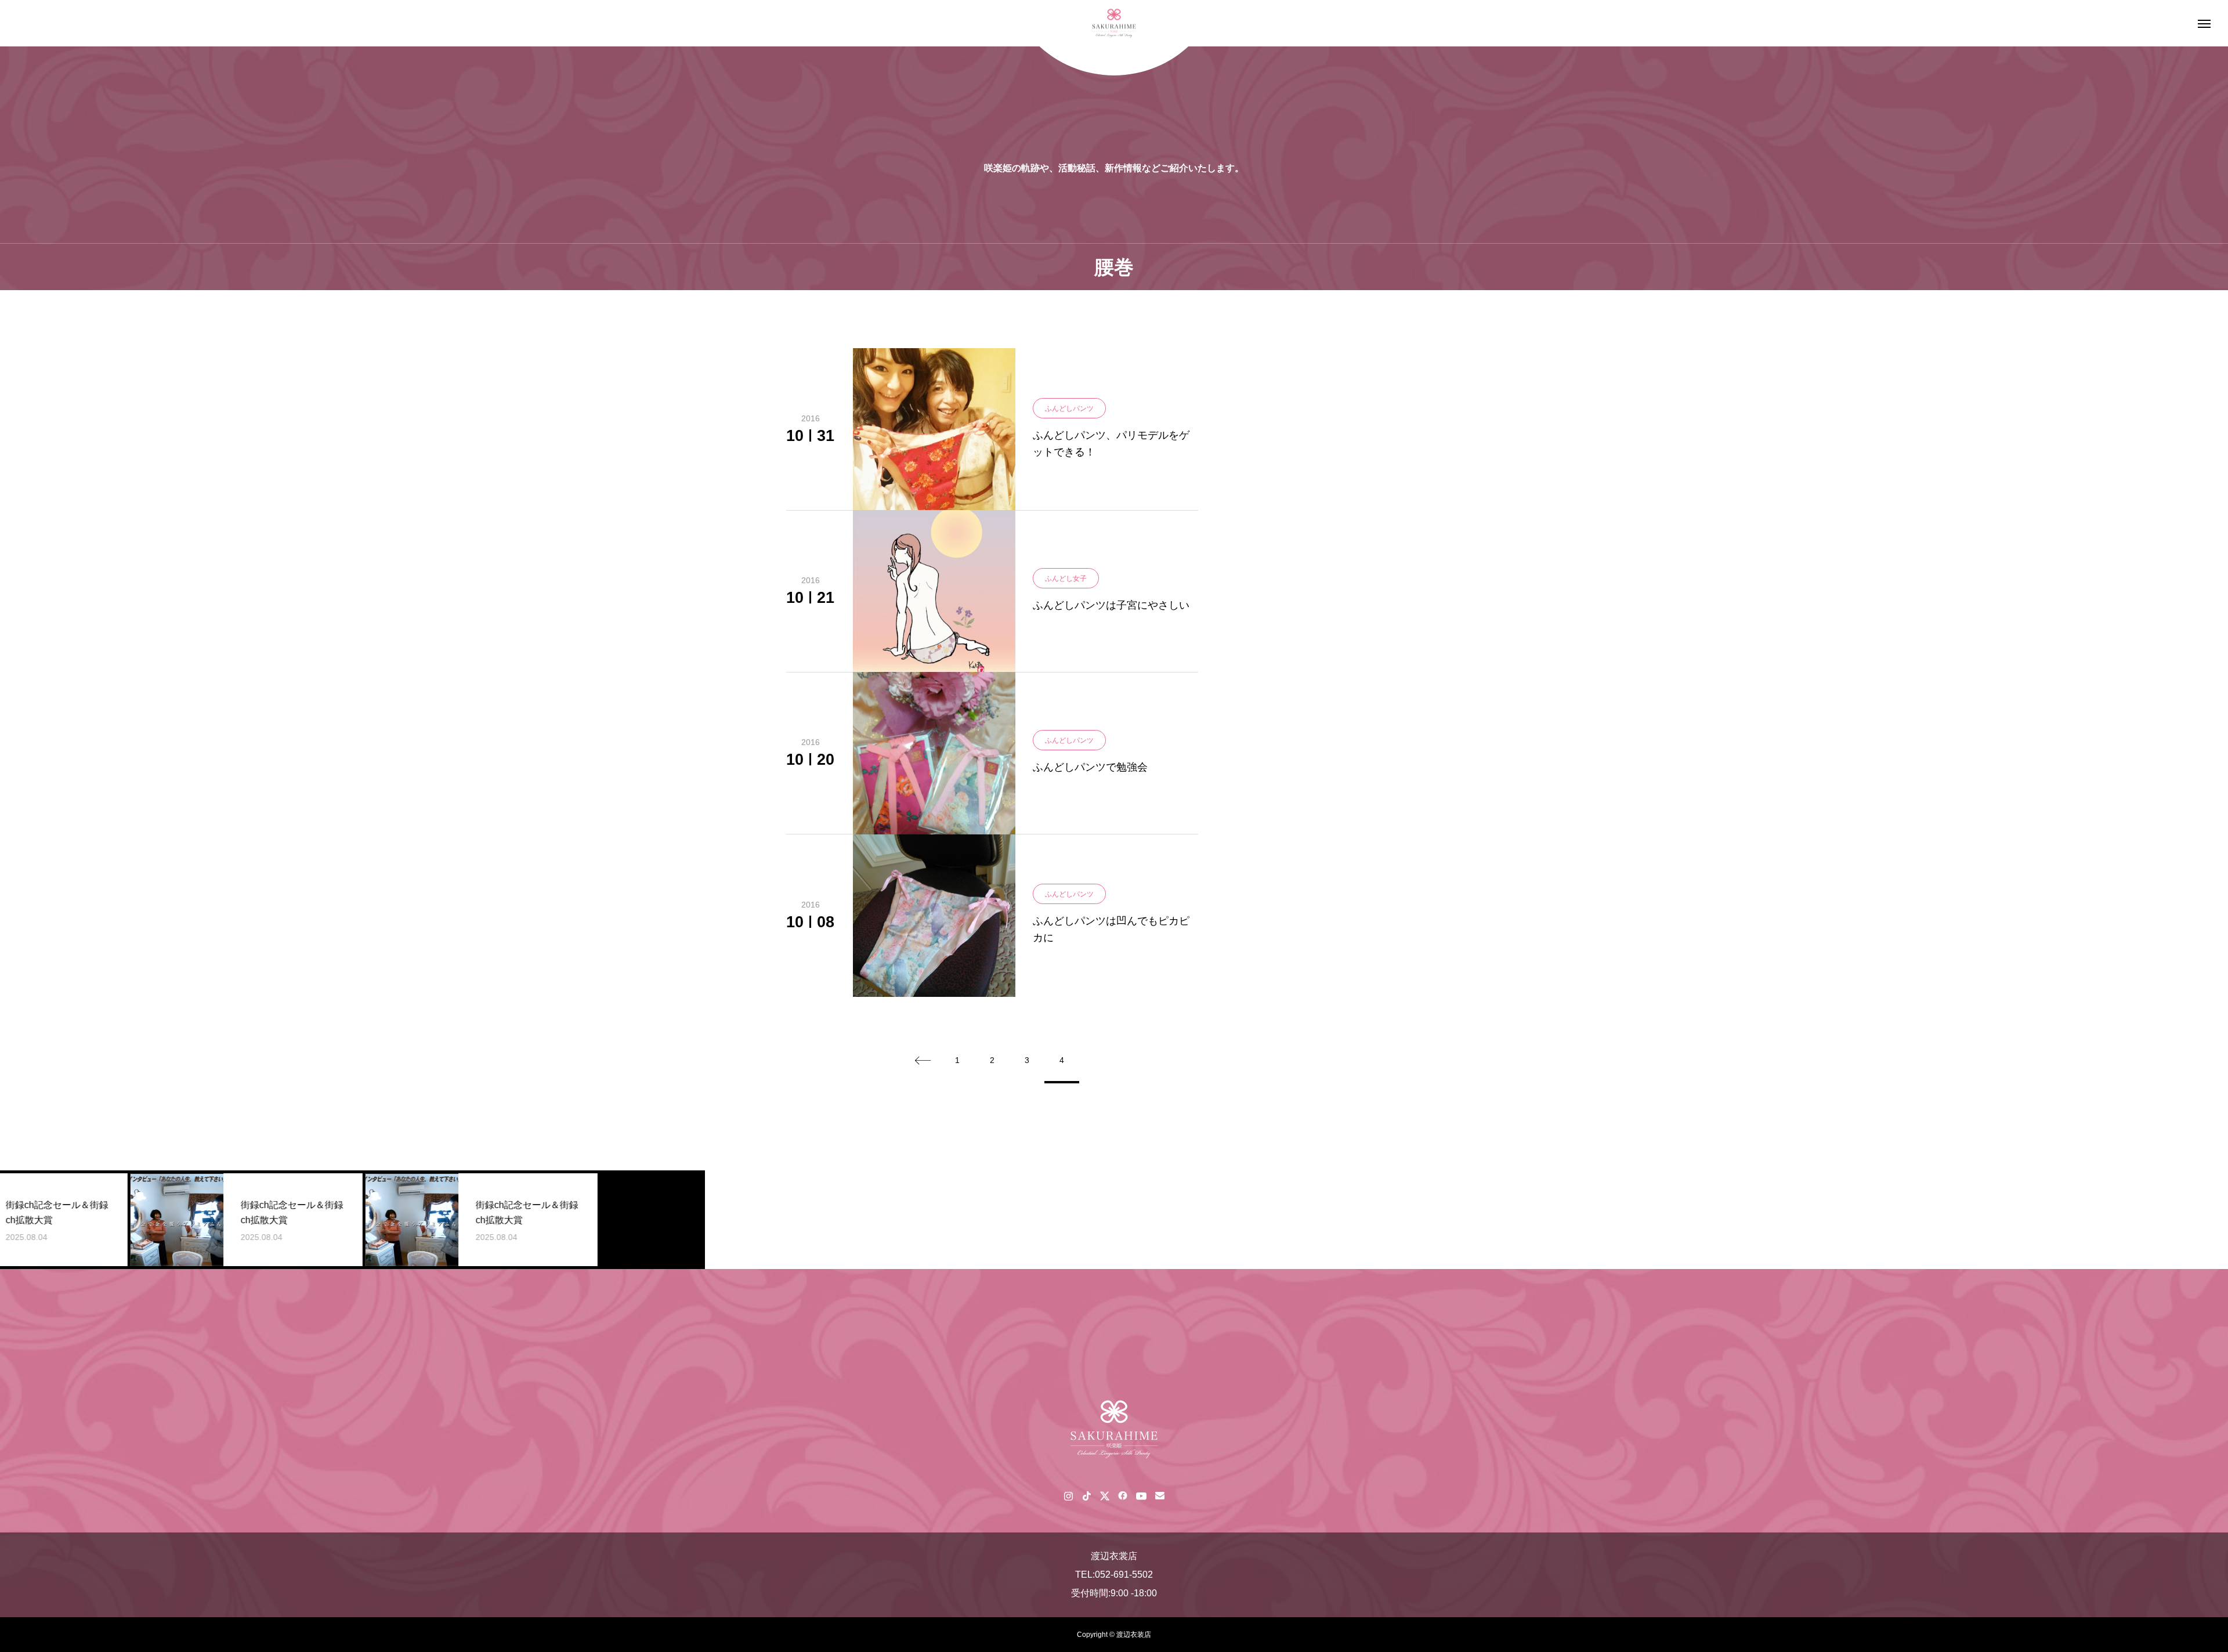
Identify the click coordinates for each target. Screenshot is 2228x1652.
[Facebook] (1122, 1495)
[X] (1104, 1495)
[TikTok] (1086, 1495)
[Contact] (1160, 1495)
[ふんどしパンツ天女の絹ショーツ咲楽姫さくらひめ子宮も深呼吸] (1114, 24)
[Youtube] (1141, 1495)
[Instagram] (1068, 1495)
